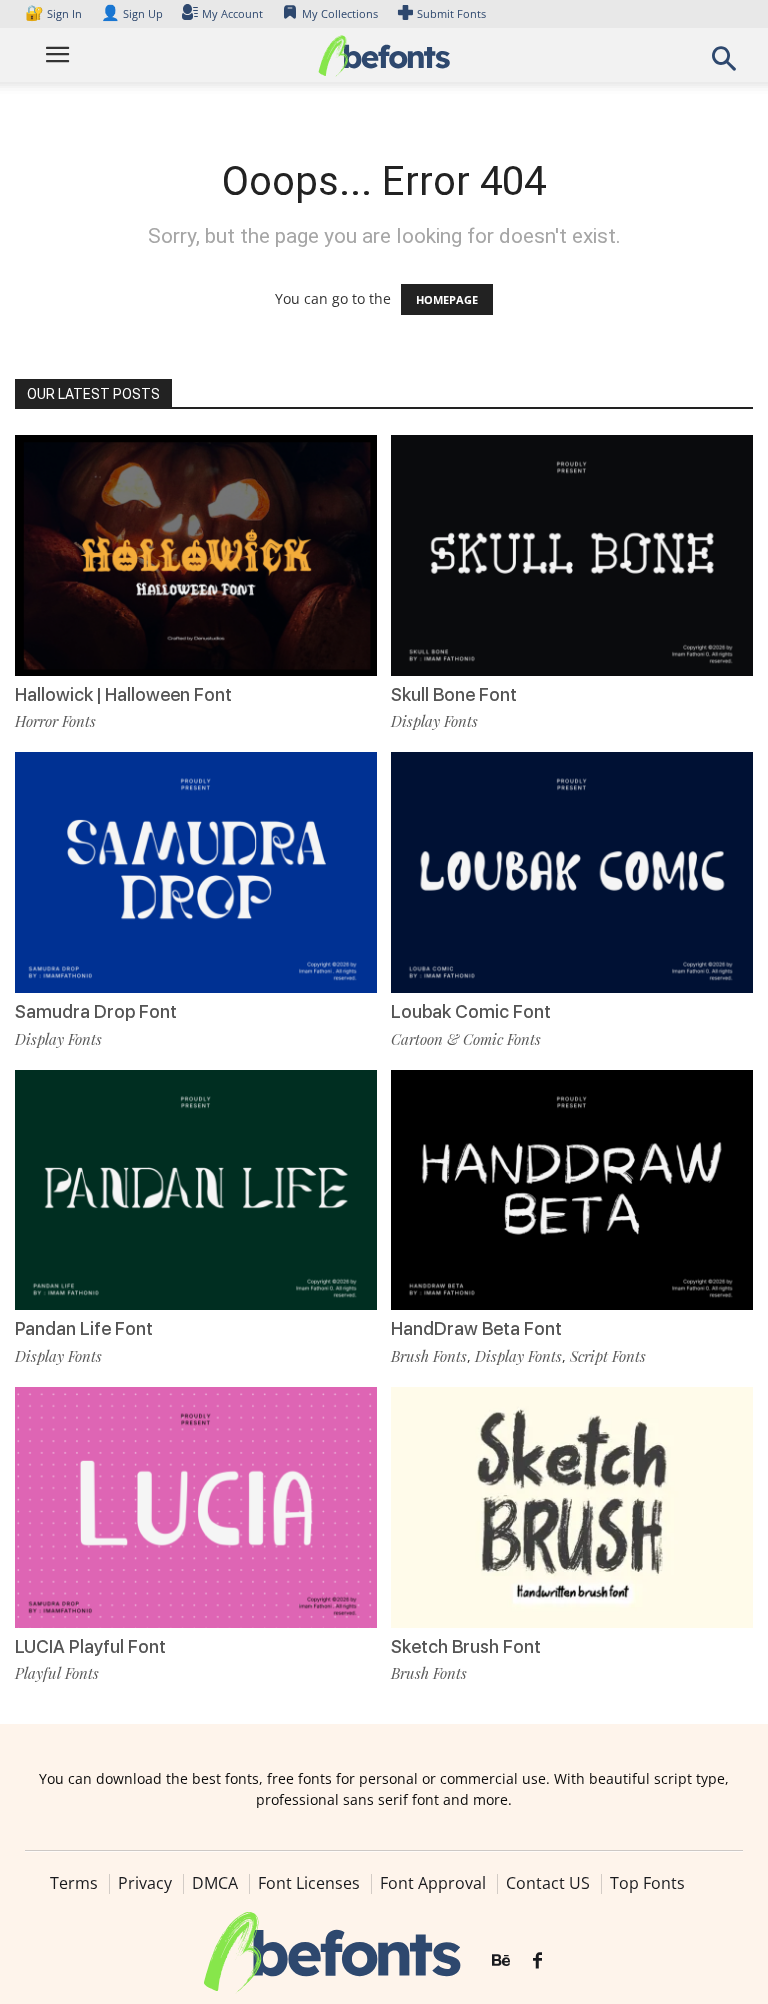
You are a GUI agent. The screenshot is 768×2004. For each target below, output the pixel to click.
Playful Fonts (57, 1673)
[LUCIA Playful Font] (196, 1505)
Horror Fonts (55, 721)
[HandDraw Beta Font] (572, 1188)
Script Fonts (608, 1356)
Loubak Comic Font (471, 1011)
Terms (74, 1883)
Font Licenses (309, 1883)
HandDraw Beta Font (476, 1328)
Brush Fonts (429, 1356)
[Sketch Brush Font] (572, 1505)
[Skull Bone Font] (572, 553)
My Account (232, 13)
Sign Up (132, 13)
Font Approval (433, 1883)
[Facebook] (537, 1961)
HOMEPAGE (447, 299)
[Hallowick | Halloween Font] (196, 553)
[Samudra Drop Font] (196, 870)
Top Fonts (647, 1883)
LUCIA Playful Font (90, 1646)
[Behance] (501, 1961)
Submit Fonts (451, 13)
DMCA (215, 1883)
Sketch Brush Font (466, 1646)
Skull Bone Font (454, 694)
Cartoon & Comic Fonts (466, 1039)
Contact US (548, 1883)
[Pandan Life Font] (196, 1188)
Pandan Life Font (84, 1328)
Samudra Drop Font (96, 1011)
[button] (724, 64)
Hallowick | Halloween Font (123, 694)
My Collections (340, 13)
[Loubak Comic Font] (572, 870)
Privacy (145, 1883)
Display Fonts (434, 721)
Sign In (55, 13)
